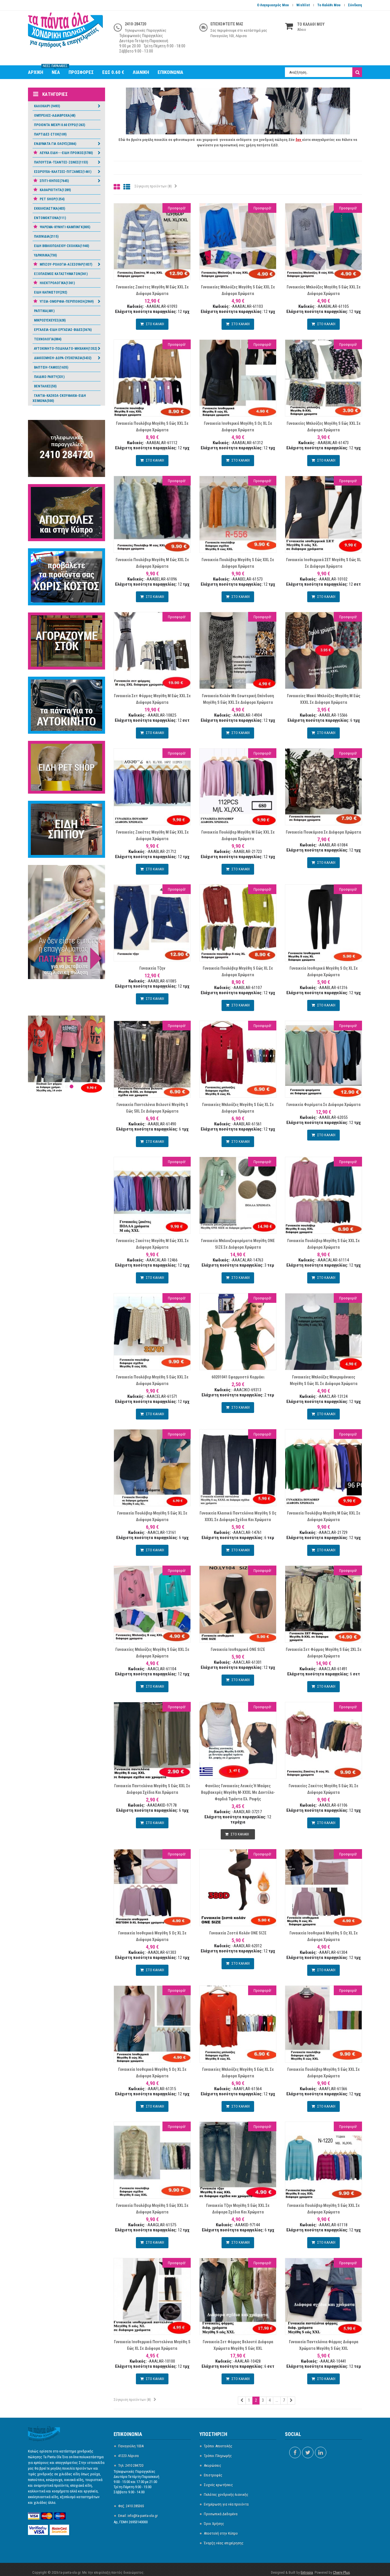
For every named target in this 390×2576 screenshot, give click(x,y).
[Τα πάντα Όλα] (67, 33)
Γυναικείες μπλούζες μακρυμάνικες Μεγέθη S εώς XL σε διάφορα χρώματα (324, 1380)
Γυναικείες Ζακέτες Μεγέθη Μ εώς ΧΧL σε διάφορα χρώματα (152, 1244)
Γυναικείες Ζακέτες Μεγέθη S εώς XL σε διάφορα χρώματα (323, 1789)
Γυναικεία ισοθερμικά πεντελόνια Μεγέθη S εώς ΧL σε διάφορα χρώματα (152, 2345)
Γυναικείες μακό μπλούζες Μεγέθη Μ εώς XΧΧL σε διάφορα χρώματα (324, 699)
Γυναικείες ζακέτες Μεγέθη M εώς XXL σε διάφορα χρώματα (152, 835)
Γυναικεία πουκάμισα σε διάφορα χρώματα (323, 832)
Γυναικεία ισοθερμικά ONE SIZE (238, 1649)
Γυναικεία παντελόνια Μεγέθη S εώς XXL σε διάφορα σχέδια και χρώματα (152, 1789)
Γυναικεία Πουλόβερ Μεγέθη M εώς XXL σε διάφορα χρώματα (238, 835)
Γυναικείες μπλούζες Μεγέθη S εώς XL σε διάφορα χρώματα (238, 1108)
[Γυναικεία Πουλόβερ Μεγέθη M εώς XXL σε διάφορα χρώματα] (323, 1467)
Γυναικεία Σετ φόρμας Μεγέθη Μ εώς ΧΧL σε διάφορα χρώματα (152, 699)
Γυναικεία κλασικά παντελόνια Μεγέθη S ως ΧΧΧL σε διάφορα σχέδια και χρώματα (238, 1516)
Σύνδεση (355, 5)
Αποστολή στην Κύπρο (221, 2533)
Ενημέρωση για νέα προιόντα (226, 2504)
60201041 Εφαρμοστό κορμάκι (238, 1377)
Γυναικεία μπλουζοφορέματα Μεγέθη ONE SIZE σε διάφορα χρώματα (238, 1244)
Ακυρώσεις (213, 2465)
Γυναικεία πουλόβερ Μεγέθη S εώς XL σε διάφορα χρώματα (238, 971)
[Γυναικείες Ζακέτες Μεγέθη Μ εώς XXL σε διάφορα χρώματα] (152, 241)
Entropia (307, 2572)
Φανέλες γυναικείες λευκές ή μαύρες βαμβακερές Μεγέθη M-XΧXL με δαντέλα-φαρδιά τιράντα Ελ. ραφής (238, 1792)
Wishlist (303, 5)
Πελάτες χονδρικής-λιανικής (226, 2495)
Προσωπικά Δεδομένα (221, 2514)
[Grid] (117, 187)
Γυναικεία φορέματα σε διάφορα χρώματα (323, 1105)
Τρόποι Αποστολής (218, 2446)
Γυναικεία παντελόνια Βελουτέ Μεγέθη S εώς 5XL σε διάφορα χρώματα (152, 1108)
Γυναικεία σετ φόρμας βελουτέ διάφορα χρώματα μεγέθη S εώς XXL (238, 2345)
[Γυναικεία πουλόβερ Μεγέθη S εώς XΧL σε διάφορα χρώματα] (323, 1195)
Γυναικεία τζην (152, 968)
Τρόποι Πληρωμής (218, 2456)
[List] (127, 187)
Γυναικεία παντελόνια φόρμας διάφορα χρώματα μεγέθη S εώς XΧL (324, 2345)
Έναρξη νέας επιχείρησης (224, 2543)
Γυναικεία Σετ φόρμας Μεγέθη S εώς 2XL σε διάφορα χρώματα (324, 1653)
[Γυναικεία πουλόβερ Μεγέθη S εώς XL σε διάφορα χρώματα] (152, 1467)
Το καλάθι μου (329, 5)
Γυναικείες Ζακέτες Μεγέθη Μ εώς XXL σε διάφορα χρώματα (152, 290)
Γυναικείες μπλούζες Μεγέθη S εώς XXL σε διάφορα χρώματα (238, 290)
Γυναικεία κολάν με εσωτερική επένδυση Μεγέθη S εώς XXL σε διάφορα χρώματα (238, 699)
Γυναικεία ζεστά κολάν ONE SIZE (238, 1933)
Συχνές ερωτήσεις (218, 2485)
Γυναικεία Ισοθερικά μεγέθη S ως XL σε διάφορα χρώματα (238, 427)
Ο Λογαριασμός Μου (273, 5)
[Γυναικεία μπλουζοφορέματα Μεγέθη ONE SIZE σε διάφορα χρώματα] (238, 1195)
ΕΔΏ (274, 145)
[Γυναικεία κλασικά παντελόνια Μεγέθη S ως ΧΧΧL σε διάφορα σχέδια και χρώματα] (238, 1467)
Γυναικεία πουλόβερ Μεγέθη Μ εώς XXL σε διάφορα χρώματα (152, 563)
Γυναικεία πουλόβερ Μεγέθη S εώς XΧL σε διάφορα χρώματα (152, 427)
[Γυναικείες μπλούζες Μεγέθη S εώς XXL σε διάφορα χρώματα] (238, 241)
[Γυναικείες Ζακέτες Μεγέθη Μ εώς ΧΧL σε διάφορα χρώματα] (152, 1195)
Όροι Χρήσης (214, 2524)
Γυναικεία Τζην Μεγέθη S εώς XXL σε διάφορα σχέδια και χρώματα (238, 2209)
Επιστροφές (213, 2475)
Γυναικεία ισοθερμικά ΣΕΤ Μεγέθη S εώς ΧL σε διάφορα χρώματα (324, 563)
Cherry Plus (341, 2572)
